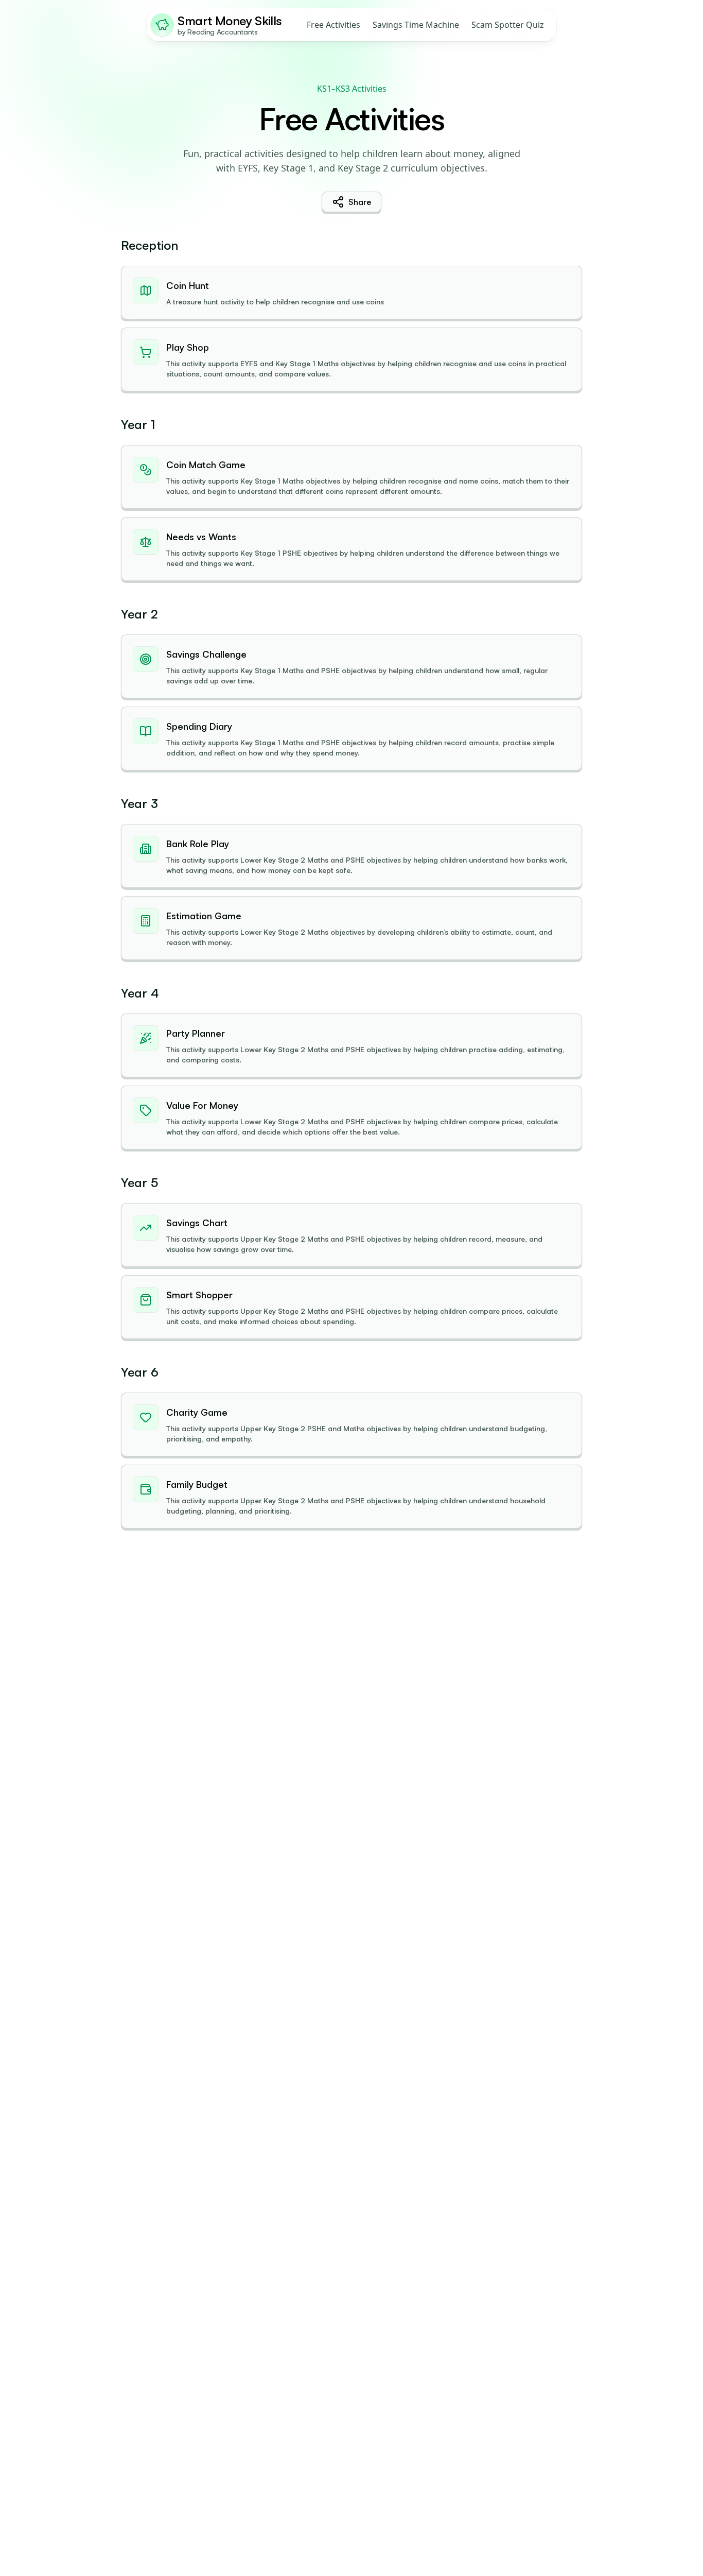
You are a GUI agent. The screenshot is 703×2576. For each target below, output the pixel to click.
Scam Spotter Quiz (508, 25)
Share (360, 202)
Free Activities (333, 25)
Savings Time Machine (416, 25)
